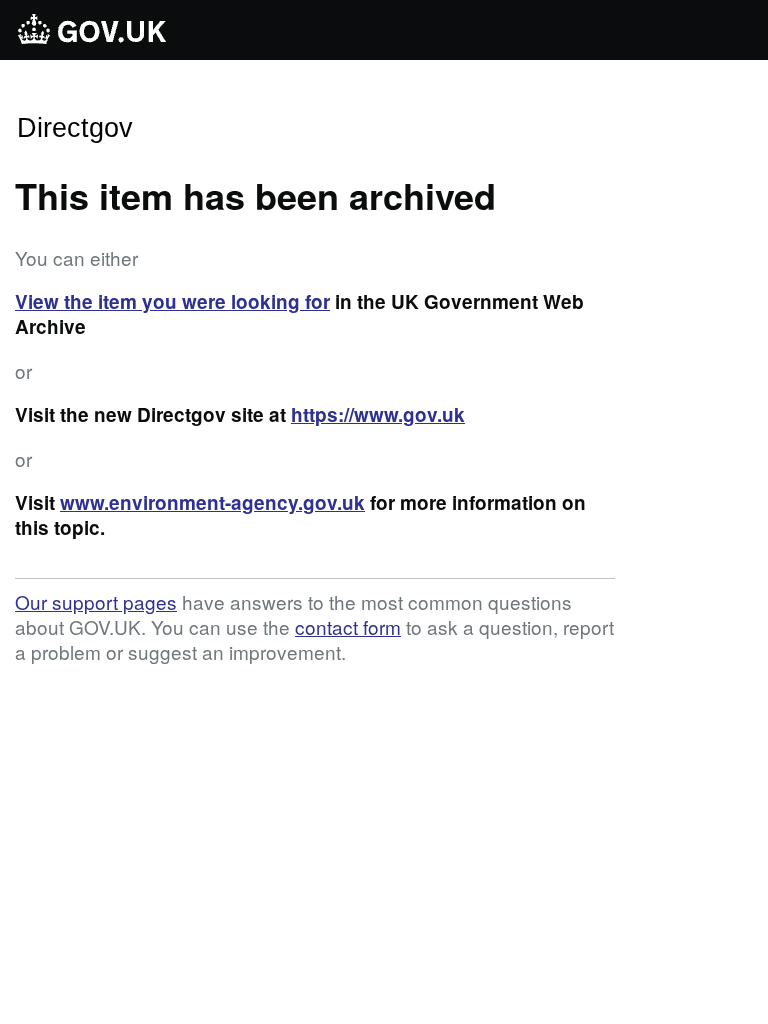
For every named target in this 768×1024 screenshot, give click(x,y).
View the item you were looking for (172, 301)
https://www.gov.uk (378, 414)
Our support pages (96, 601)
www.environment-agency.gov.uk (212, 502)
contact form (348, 626)
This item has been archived (255, 195)
